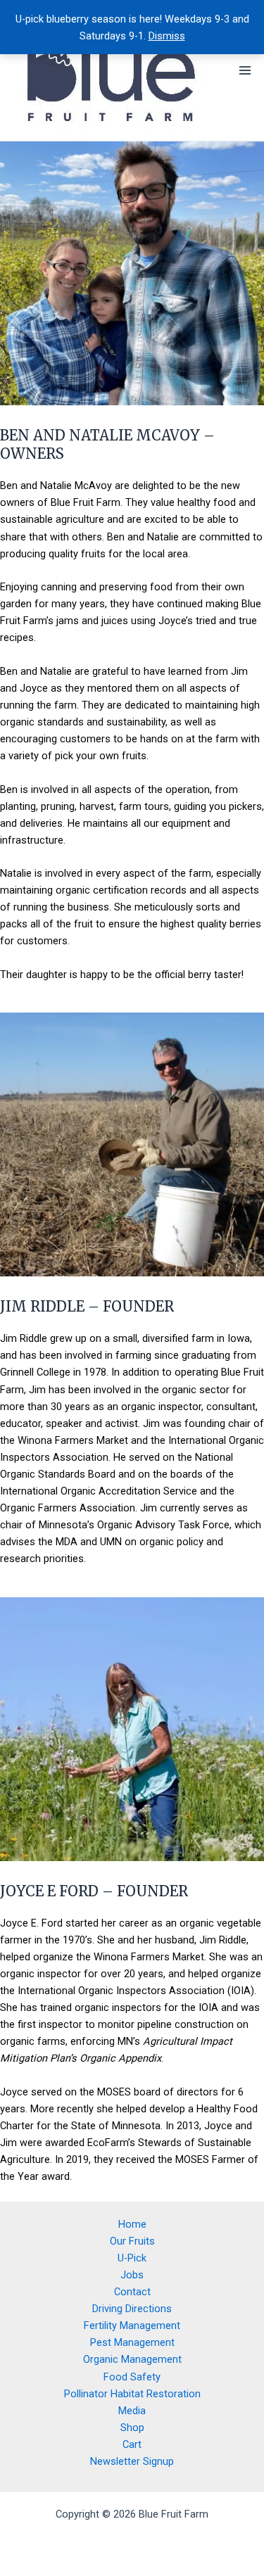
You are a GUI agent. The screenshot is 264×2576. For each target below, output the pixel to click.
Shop (132, 2428)
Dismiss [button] (167, 36)
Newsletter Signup (132, 2461)
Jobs (132, 2275)
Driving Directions (132, 2309)
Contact (132, 2292)
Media (132, 2411)
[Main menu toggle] (245, 70)
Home (132, 2224)
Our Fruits (132, 2241)
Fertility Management (132, 2326)
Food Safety (132, 2377)
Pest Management (132, 2342)
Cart (132, 2444)
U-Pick (132, 2258)
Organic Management (132, 2359)
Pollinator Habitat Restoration (132, 2394)
